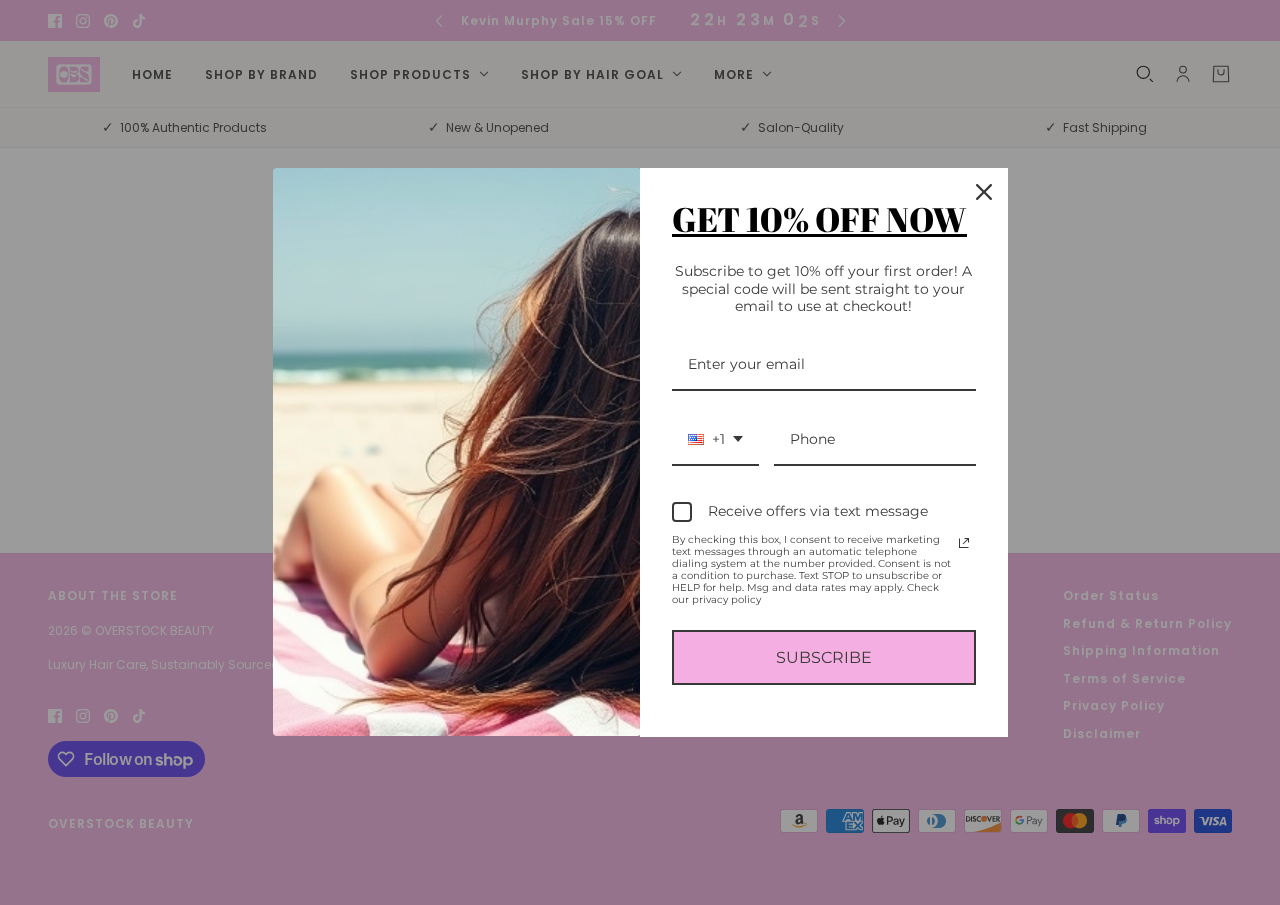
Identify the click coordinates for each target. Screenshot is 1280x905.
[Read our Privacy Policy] (964, 543)
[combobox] (715, 440)
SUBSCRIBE (824, 657)
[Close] (984, 192)
